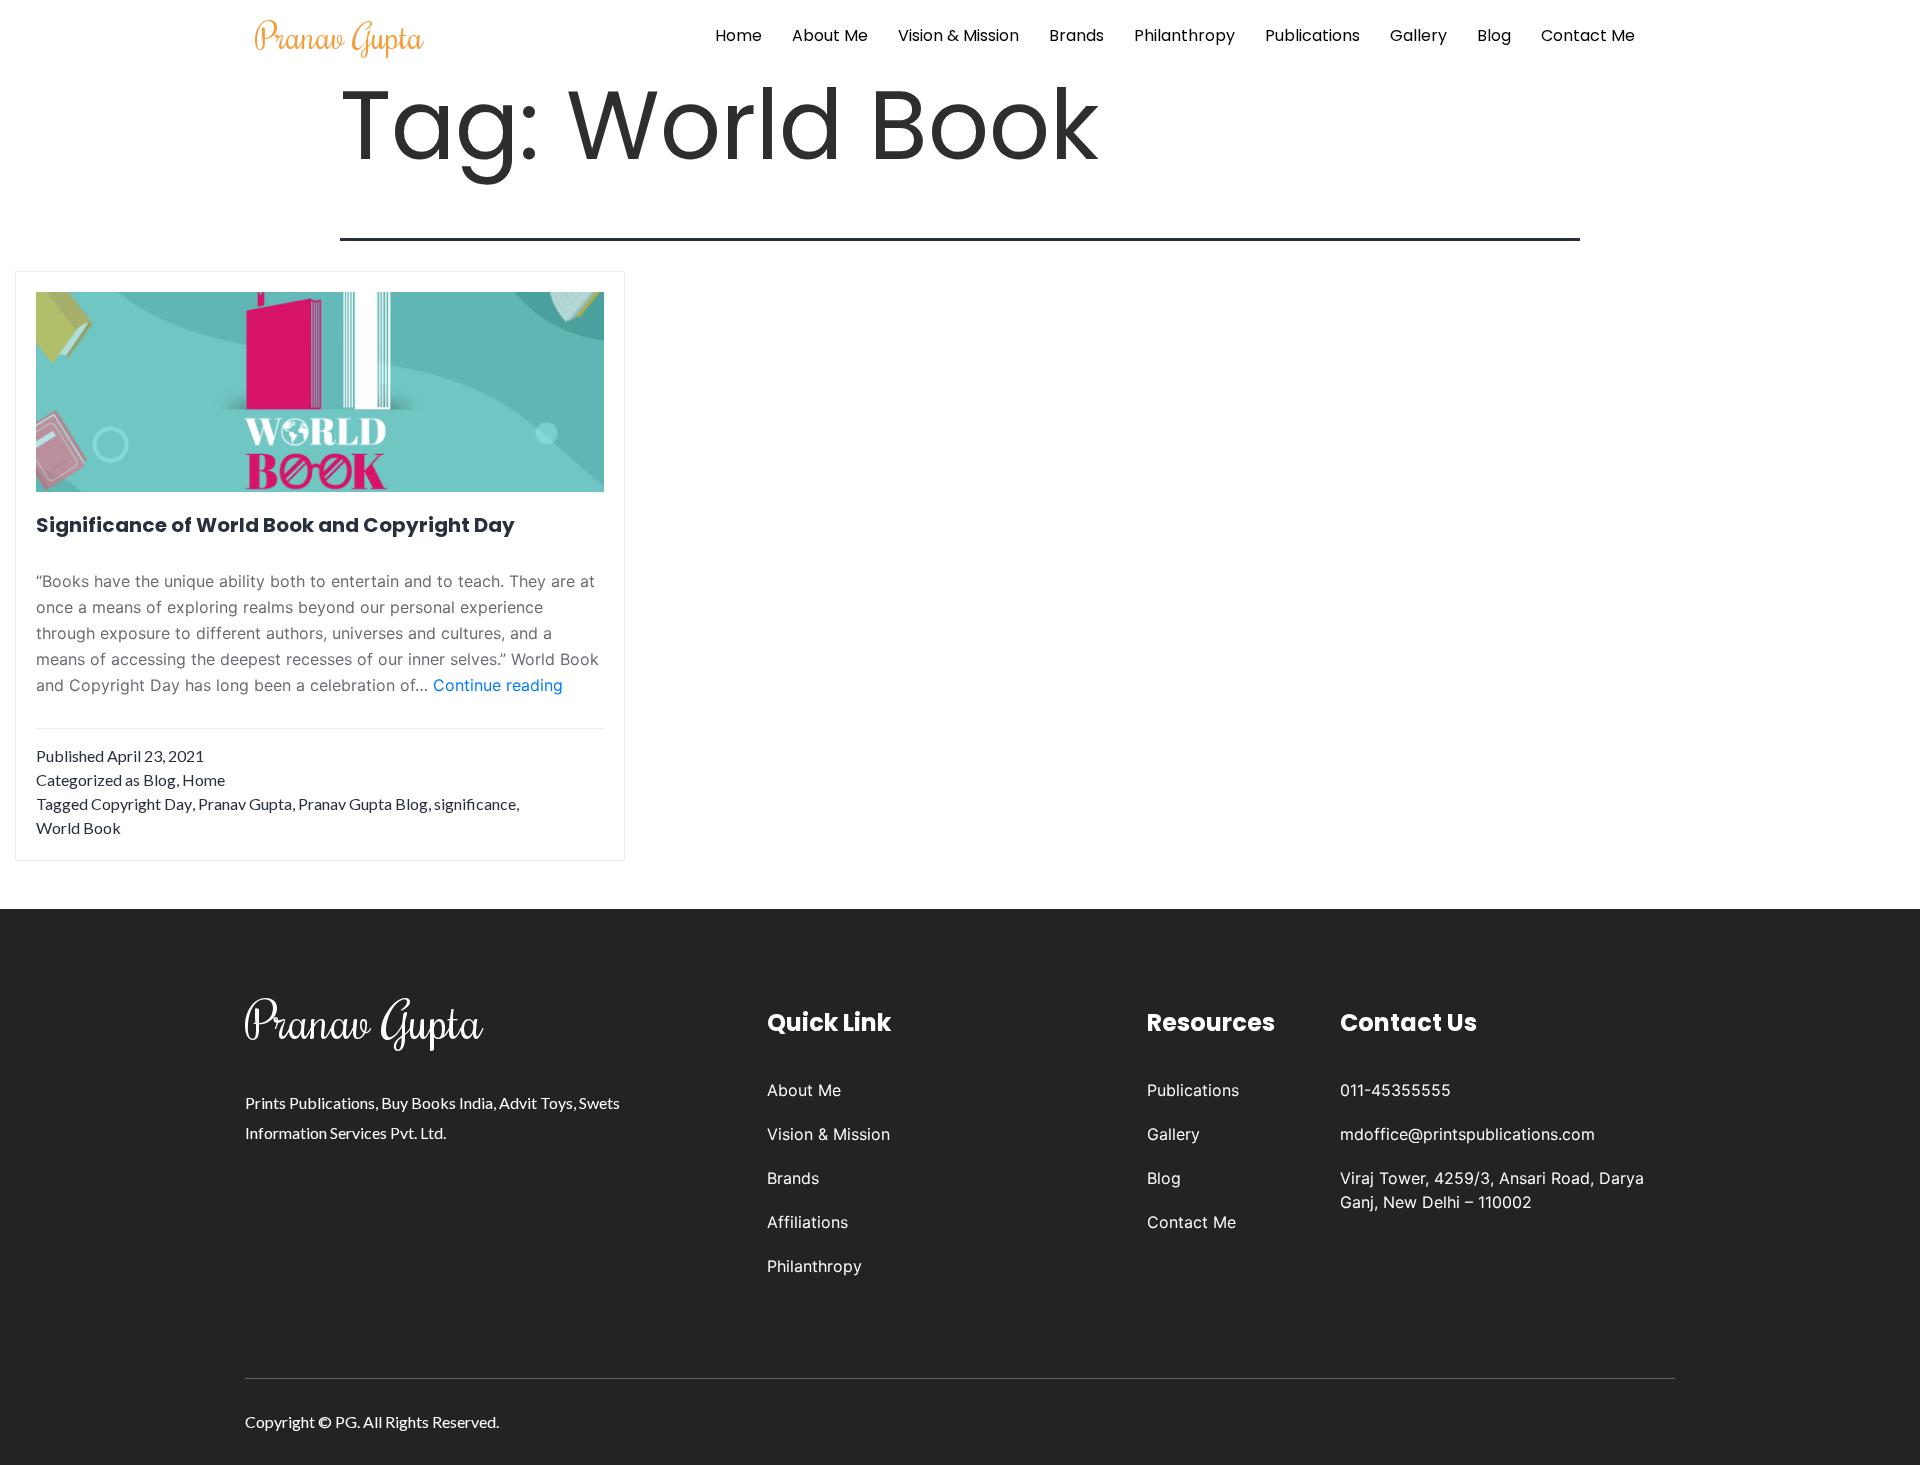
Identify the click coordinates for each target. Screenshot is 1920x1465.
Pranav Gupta (339, 35)
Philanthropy (1184, 35)
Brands (1076, 35)
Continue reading (498, 686)
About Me (830, 35)
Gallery (1418, 35)
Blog (1494, 35)
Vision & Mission (958, 35)
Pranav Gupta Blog (363, 803)
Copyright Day (141, 803)
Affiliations (807, 1222)
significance (475, 803)
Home (738, 35)
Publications (1312, 35)
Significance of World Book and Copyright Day (275, 525)
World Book (78, 827)
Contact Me (1588, 35)
